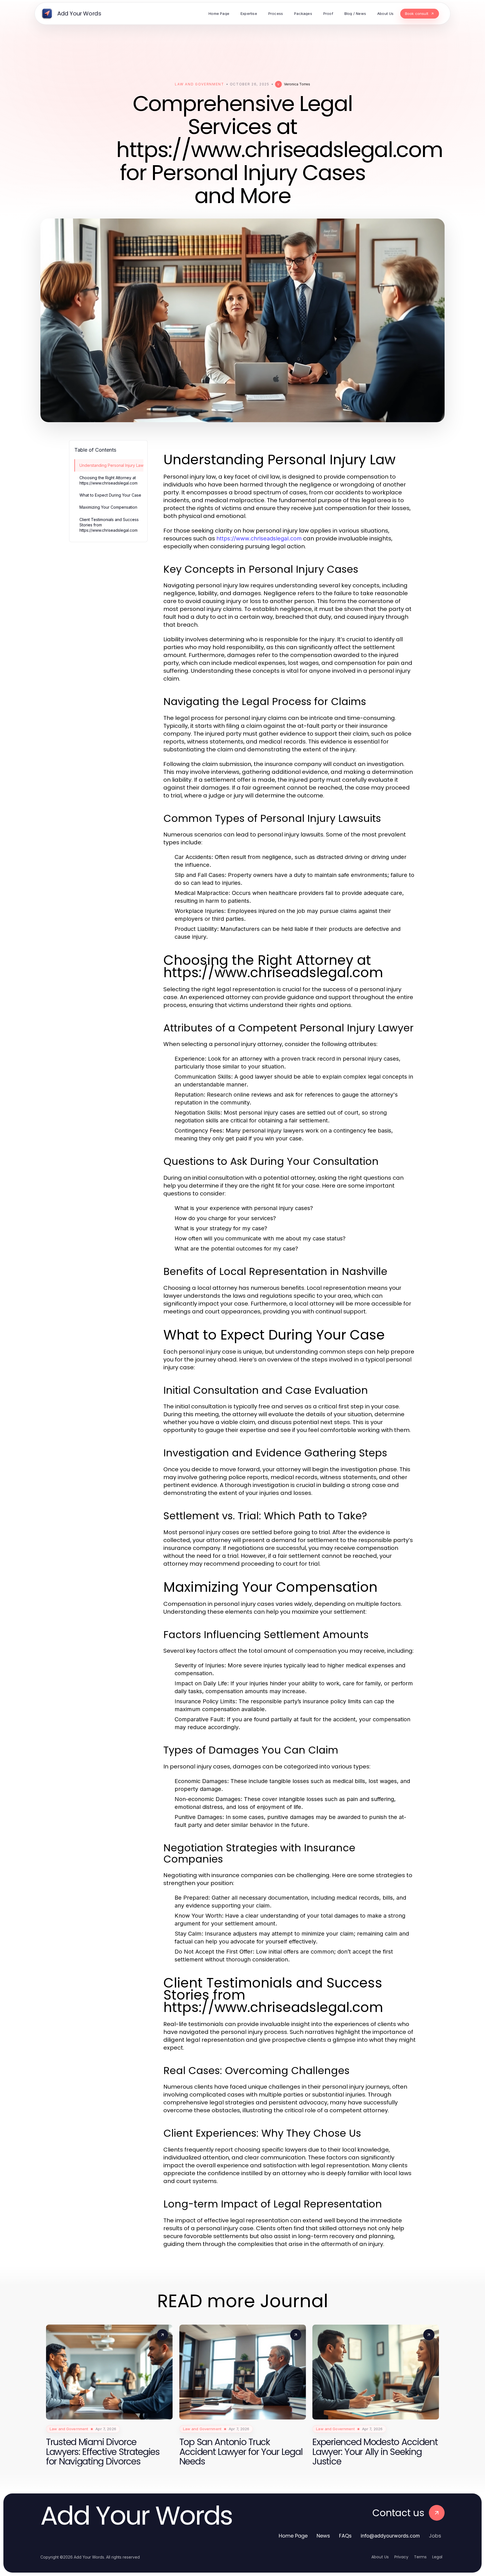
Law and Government (199, 84)
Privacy (401, 2557)
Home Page (293, 2536)
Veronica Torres (297, 84)
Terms (420, 2557)
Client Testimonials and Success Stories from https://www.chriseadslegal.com (109, 525)
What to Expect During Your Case (110, 495)
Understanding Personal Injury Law (111, 465)
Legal (437, 2557)
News (323, 2536)
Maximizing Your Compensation (108, 507)
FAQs (345, 2536)
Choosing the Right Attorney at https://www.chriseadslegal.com (108, 480)
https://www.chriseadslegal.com (259, 538)
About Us (380, 2557)
